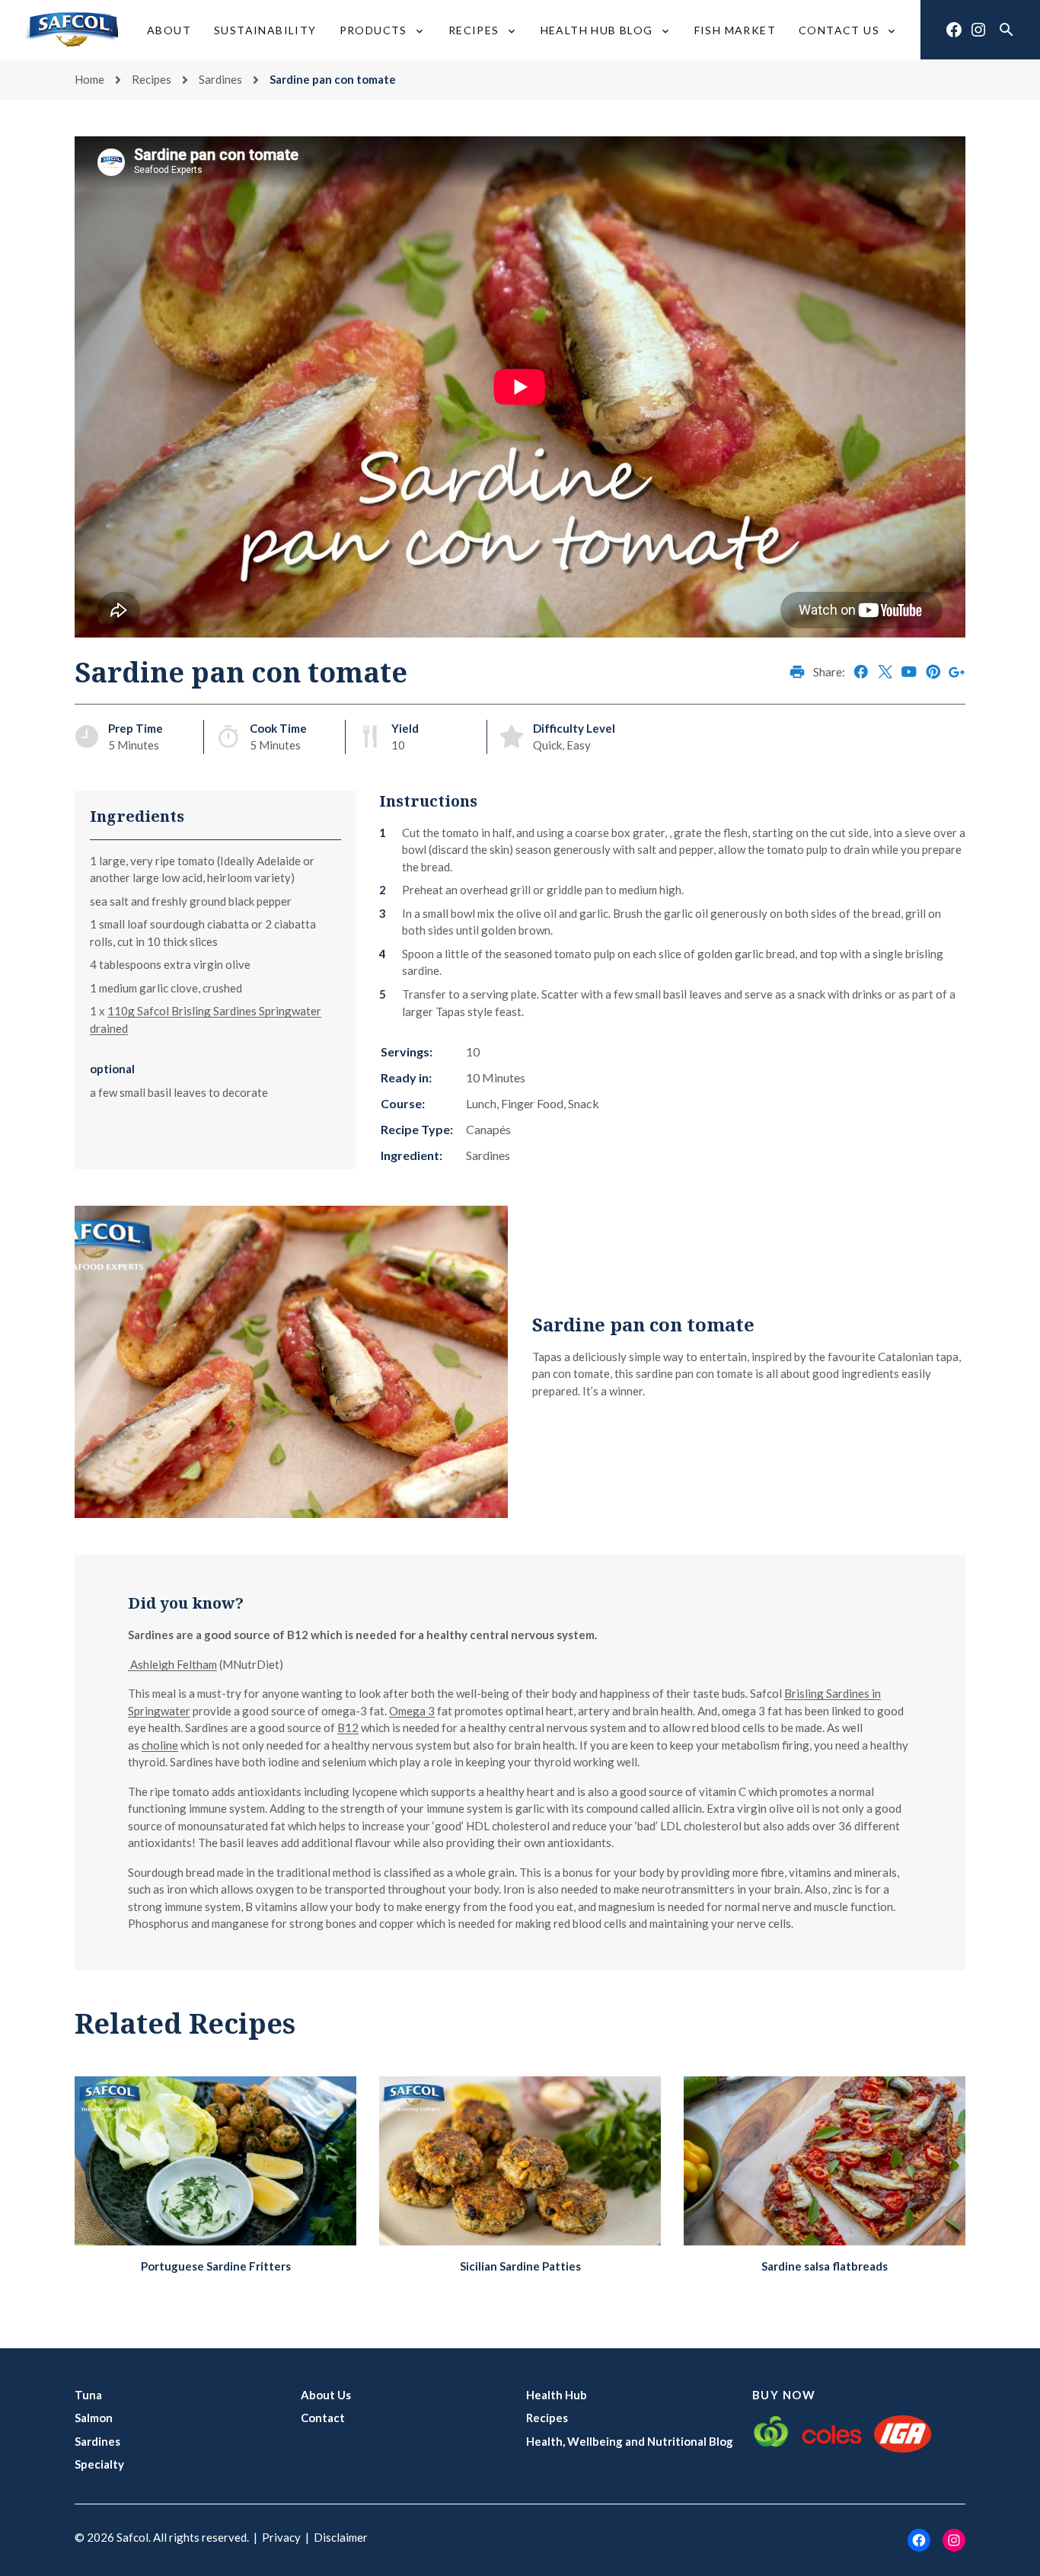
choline (160, 1745)
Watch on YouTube (909, 672)
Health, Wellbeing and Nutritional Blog (630, 2441)
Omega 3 (412, 1711)
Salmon (94, 2418)
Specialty (99, 2464)
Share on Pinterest (933, 672)
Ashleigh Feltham (172, 1664)
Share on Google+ (957, 672)
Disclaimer (341, 2537)
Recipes (152, 79)
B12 (348, 1727)
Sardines (220, 79)
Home (89, 79)
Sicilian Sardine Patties (520, 2266)
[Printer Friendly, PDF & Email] (797, 672)
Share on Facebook (861, 672)
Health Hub (557, 2395)
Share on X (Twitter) (885, 672)
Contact (323, 2418)
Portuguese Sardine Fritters (216, 2266)
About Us (326, 2395)
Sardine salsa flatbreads (825, 2266)
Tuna (88, 2395)
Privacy (281, 2537)
